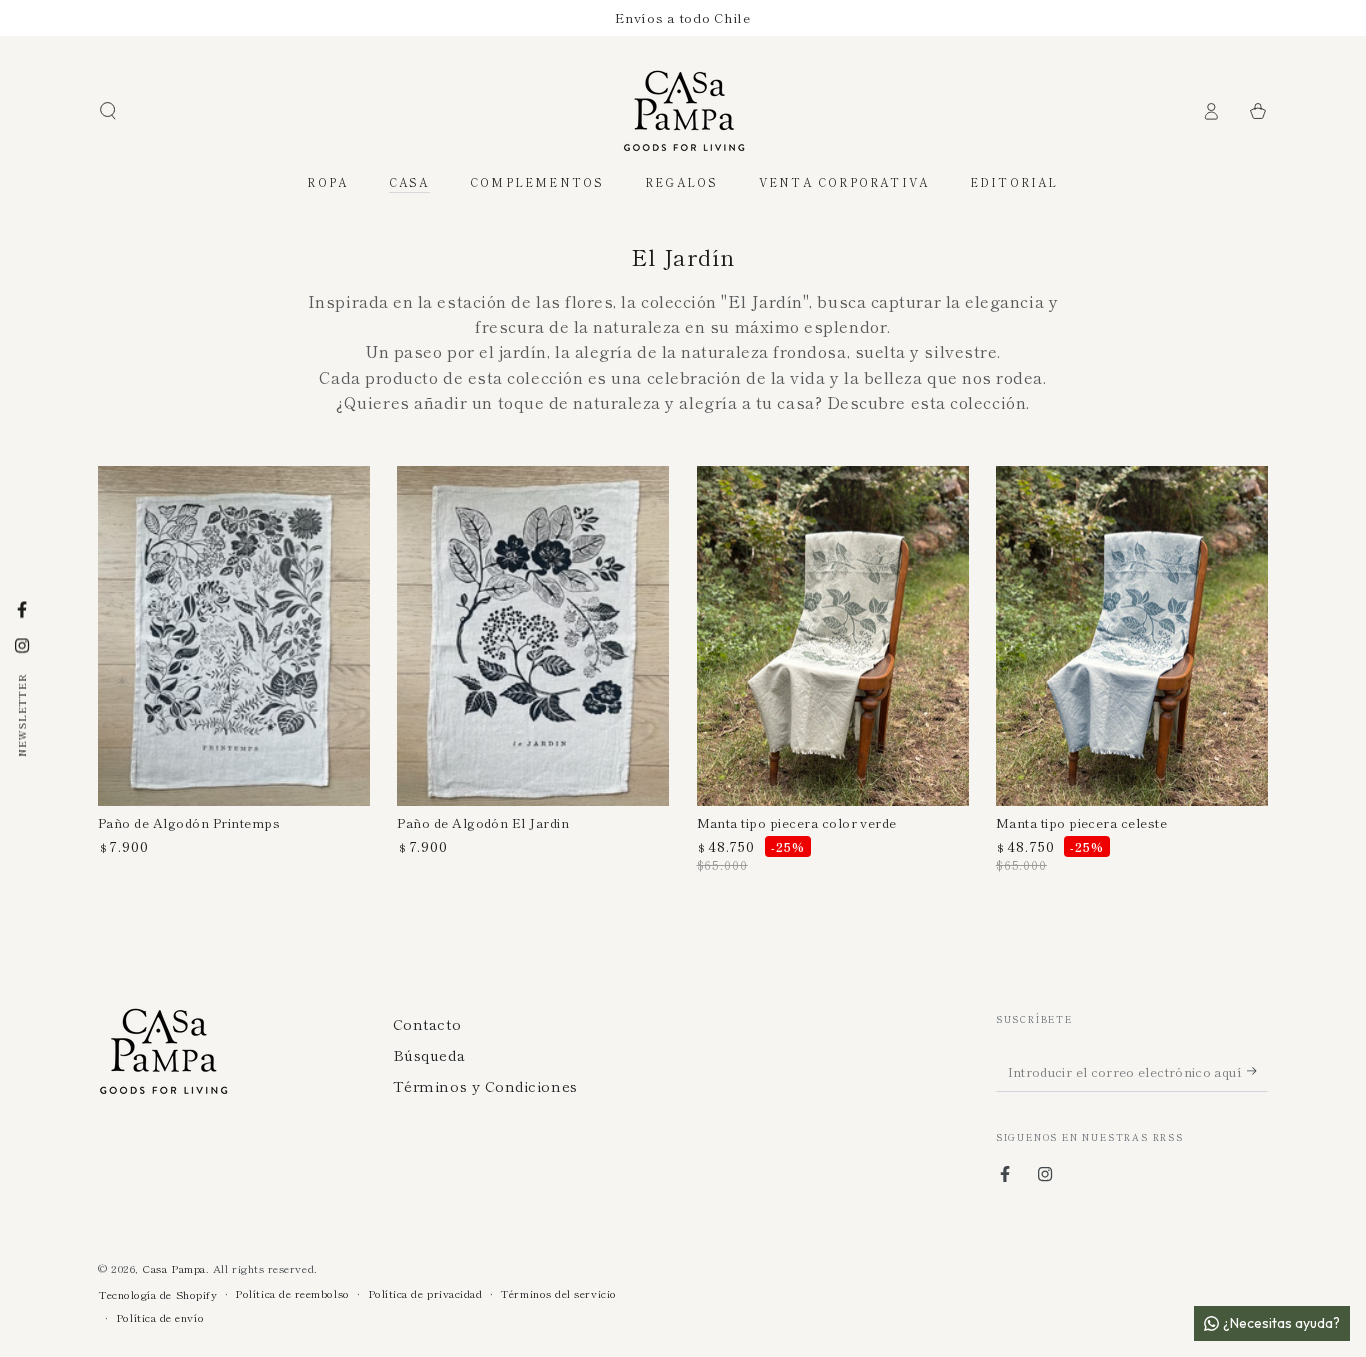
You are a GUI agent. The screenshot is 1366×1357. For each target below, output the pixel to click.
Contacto (427, 1023)
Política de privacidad (425, 1293)
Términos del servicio (558, 1293)
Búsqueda (429, 1054)
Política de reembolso (292, 1293)
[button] (108, 111)
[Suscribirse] (1257, 1071)
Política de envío (160, 1317)
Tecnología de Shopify (157, 1294)
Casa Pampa (173, 1268)
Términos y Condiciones (485, 1085)
